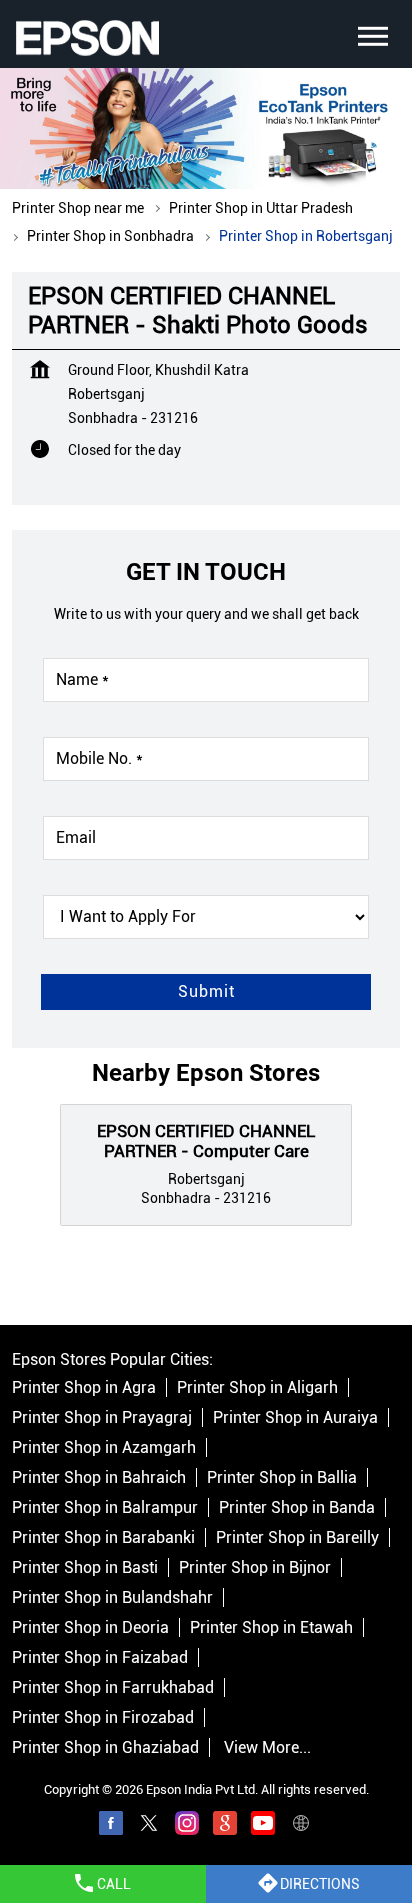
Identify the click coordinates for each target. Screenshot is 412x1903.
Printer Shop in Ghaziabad (105, 1748)
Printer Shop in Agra (84, 1388)
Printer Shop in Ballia (282, 1478)
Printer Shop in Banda (297, 1508)
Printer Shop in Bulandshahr (112, 1598)
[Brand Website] (301, 1827)
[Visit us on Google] (225, 1827)
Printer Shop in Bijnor (255, 1568)
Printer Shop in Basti (85, 1568)
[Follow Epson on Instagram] (187, 1827)
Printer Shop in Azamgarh (104, 1448)
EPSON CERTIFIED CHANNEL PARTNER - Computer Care (206, 1140)
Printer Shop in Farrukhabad (113, 1688)
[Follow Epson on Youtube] (263, 1827)
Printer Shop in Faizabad (100, 1658)
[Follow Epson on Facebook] (111, 1827)
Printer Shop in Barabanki (103, 1538)
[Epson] (87, 38)
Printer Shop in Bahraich (99, 1478)
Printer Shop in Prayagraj (102, 1418)
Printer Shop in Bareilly (297, 1538)
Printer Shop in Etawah (271, 1628)
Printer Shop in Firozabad (103, 1718)
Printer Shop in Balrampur (105, 1508)
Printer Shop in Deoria (90, 1628)
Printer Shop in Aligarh (257, 1388)
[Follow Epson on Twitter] (149, 1827)
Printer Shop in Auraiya (295, 1418)
